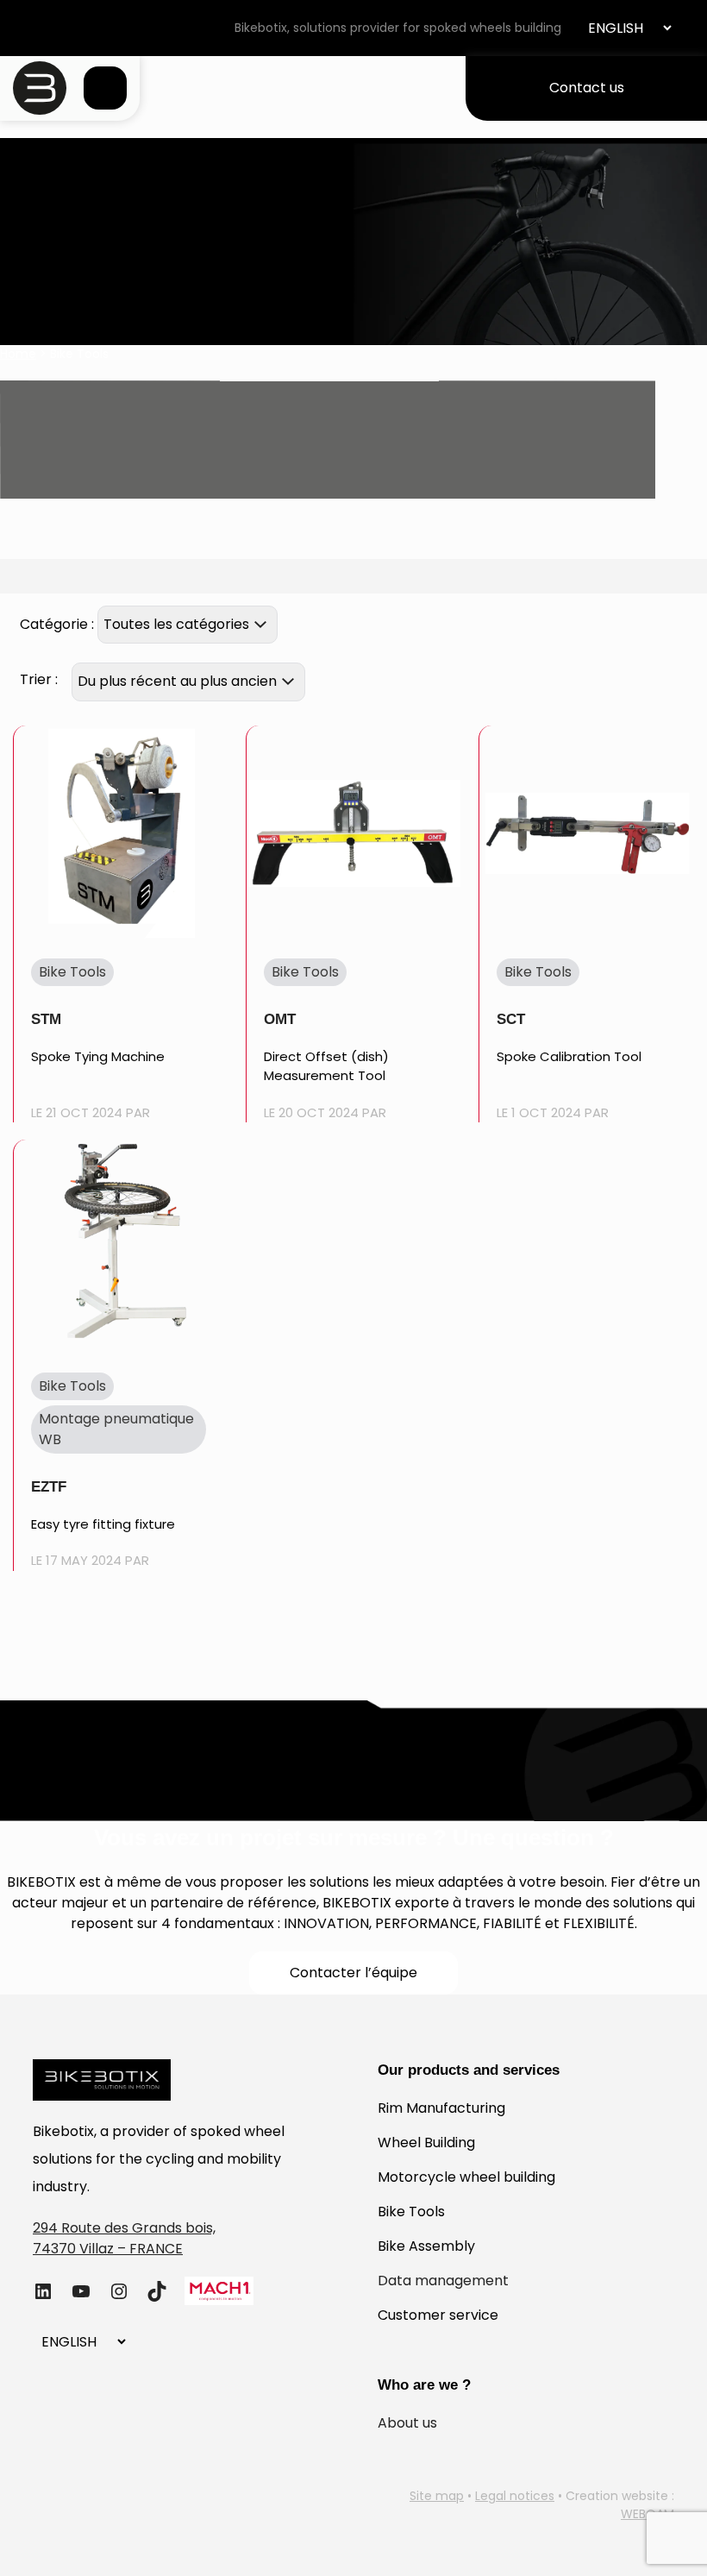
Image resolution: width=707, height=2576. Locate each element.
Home (18, 354)
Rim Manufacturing (441, 2108)
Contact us (587, 88)
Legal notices (515, 2496)
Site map (437, 2496)
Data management (443, 2281)
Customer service (438, 2315)
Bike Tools (411, 2212)
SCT (511, 1019)
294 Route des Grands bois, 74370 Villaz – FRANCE (124, 2238)
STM (46, 1019)
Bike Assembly (426, 2246)
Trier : (39, 679)
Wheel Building (426, 2142)
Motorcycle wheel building (466, 2177)
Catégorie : (57, 624)
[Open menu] (105, 88)
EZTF (49, 1487)
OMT (280, 1019)
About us (407, 2423)
